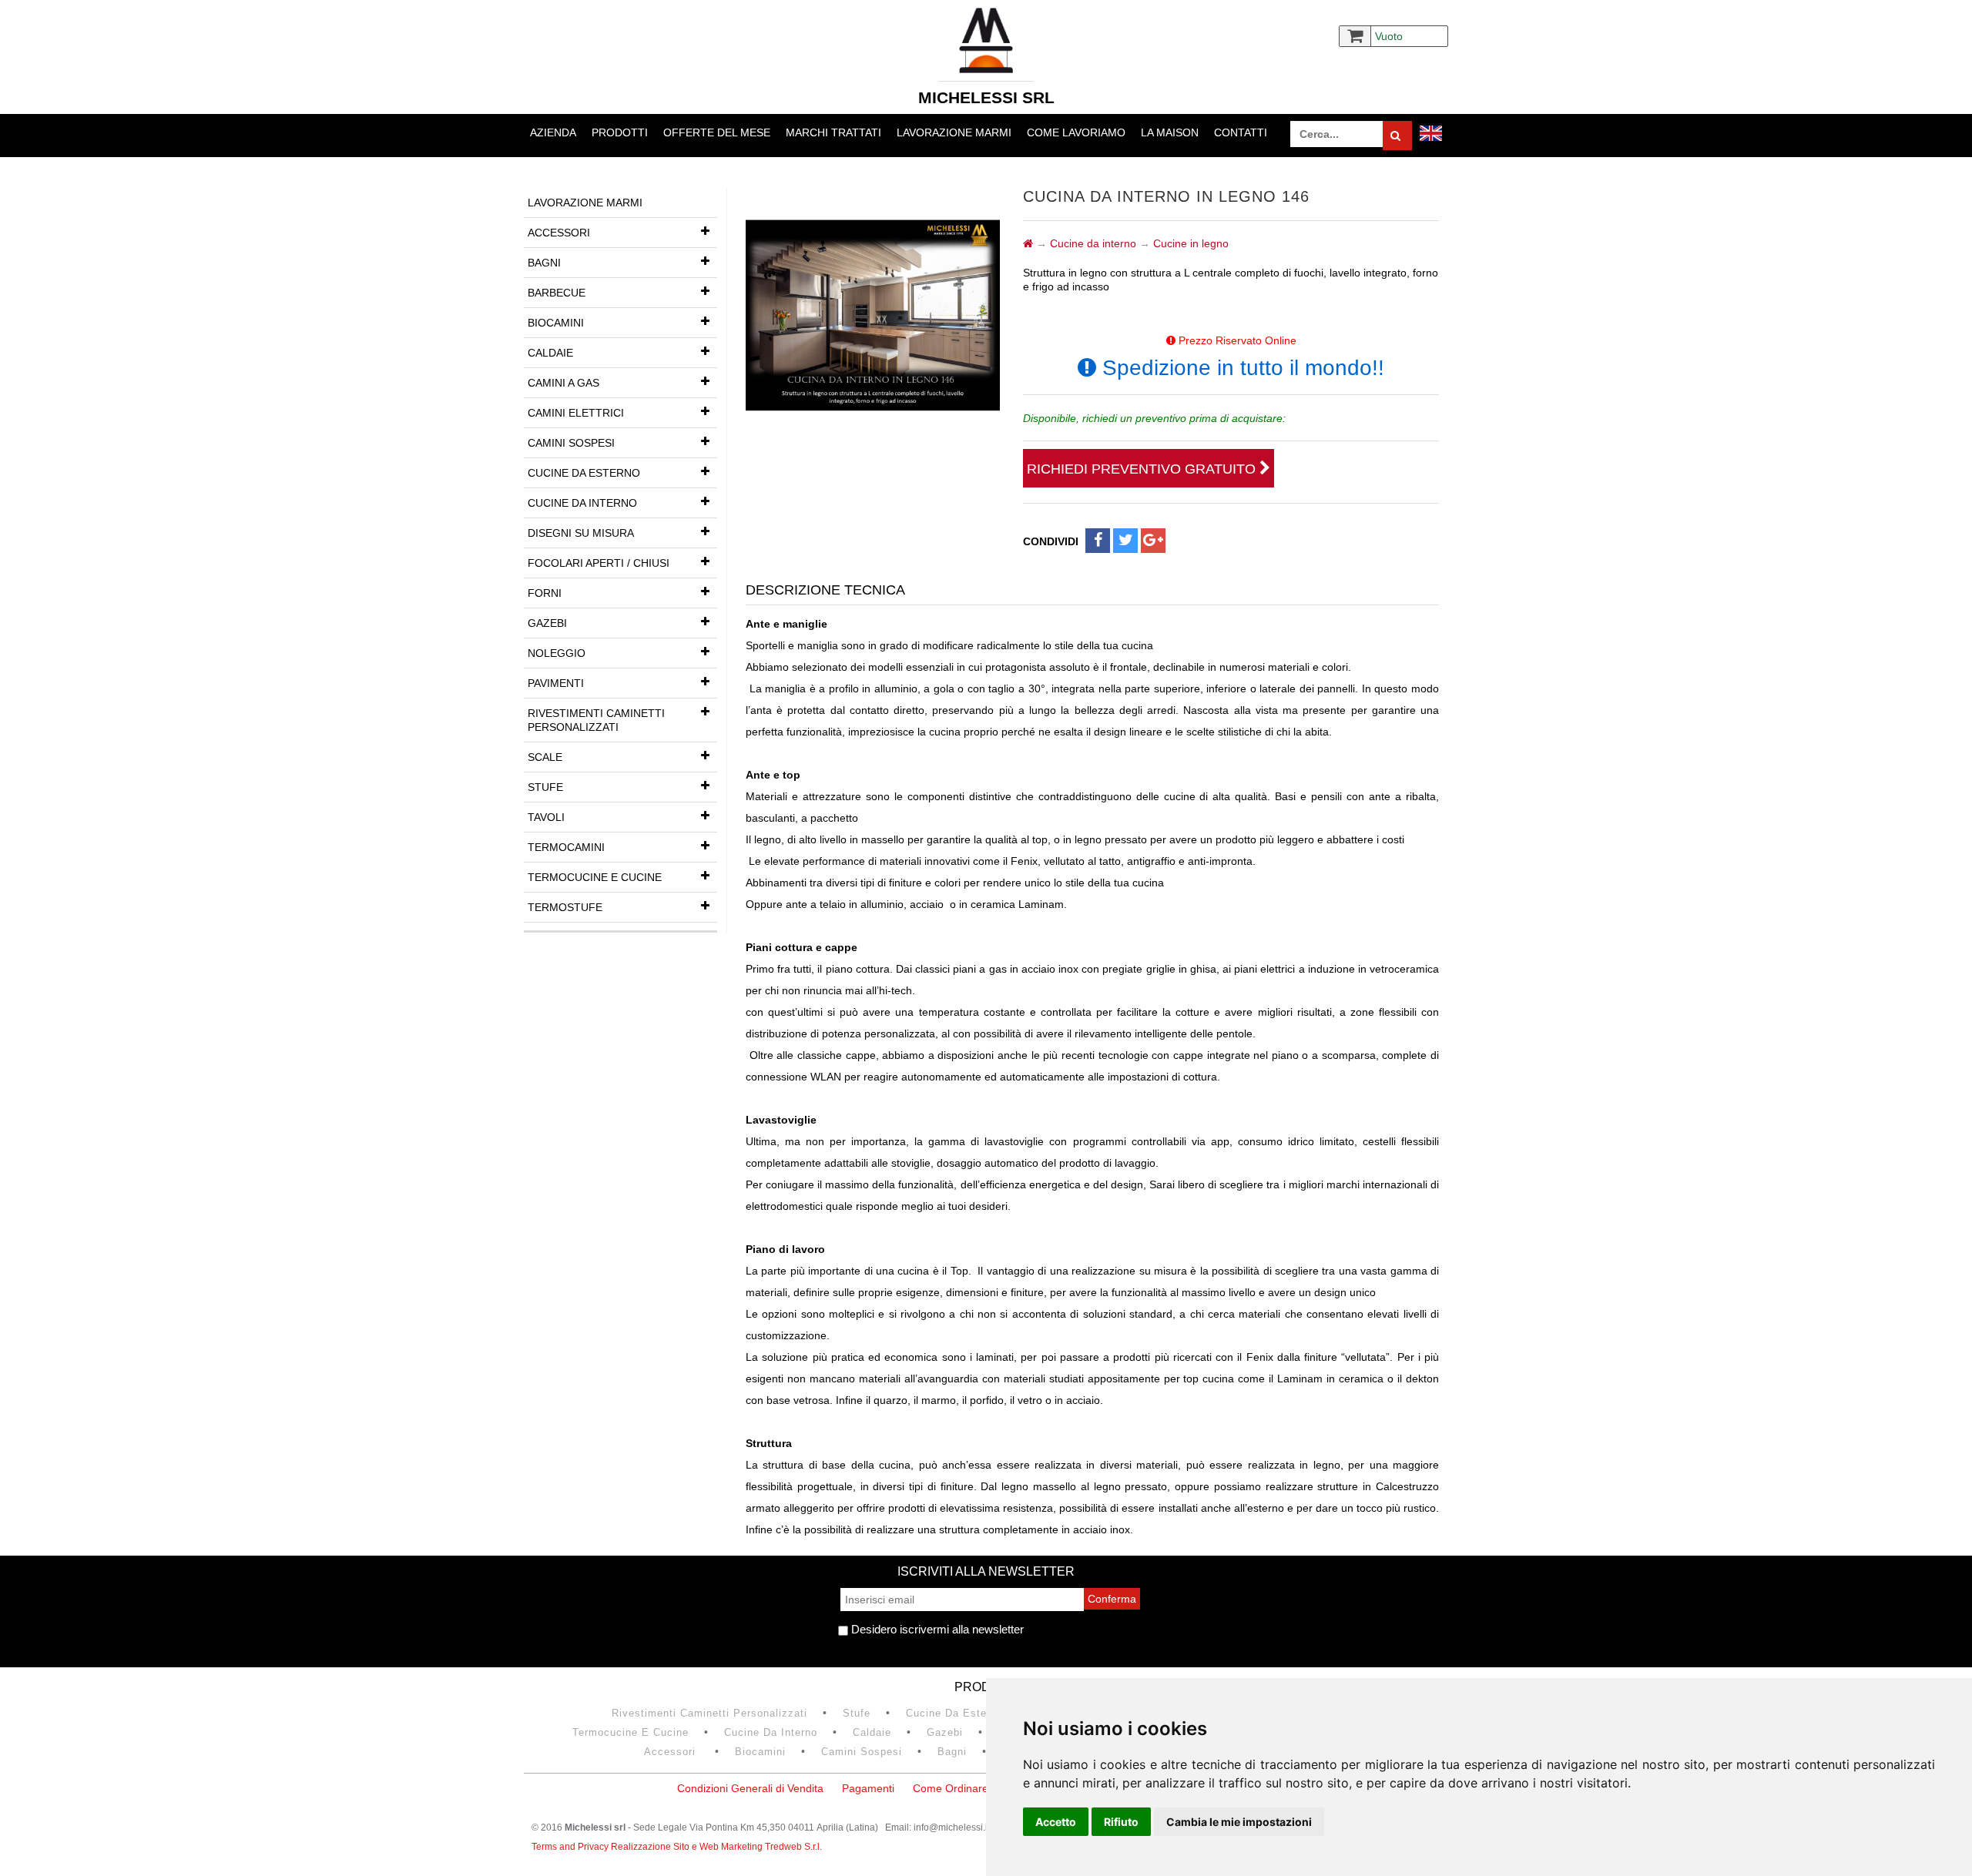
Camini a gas (563, 383)
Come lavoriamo (1076, 132)
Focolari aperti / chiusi (599, 563)
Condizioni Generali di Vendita (750, 1788)
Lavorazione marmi (954, 132)
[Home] (1028, 243)
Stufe (545, 787)
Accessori (559, 233)
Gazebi (547, 623)
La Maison (1170, 132)
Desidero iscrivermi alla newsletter (936, 1629)
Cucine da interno (582, 503)
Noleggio (557, 653)
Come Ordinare (951, 1788)
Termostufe (565, 907)
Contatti (1241, 132)
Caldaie (550, 353)
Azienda (553, 132)
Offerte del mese (717, 132)
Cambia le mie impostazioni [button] (1239, 1822)
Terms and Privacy (571, 1847)
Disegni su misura (581, 533)
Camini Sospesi (571, 443)
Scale (545, 757)
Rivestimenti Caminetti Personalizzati (596, 720)
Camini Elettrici (576, 413)
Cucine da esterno (584, 473)
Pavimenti (556, 683)
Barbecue (557, 293)
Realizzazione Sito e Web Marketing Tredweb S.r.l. (716, 1847)
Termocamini (566, 847)
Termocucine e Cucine (595, 877)
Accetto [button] (1056, 1822)
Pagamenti (868, 1788)
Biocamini (556, 323)
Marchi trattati (833, 132)
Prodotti (620, 132)
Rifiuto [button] (1121, 1822)
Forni (545, 593)
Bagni (544, 263)
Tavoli (546, 817)
